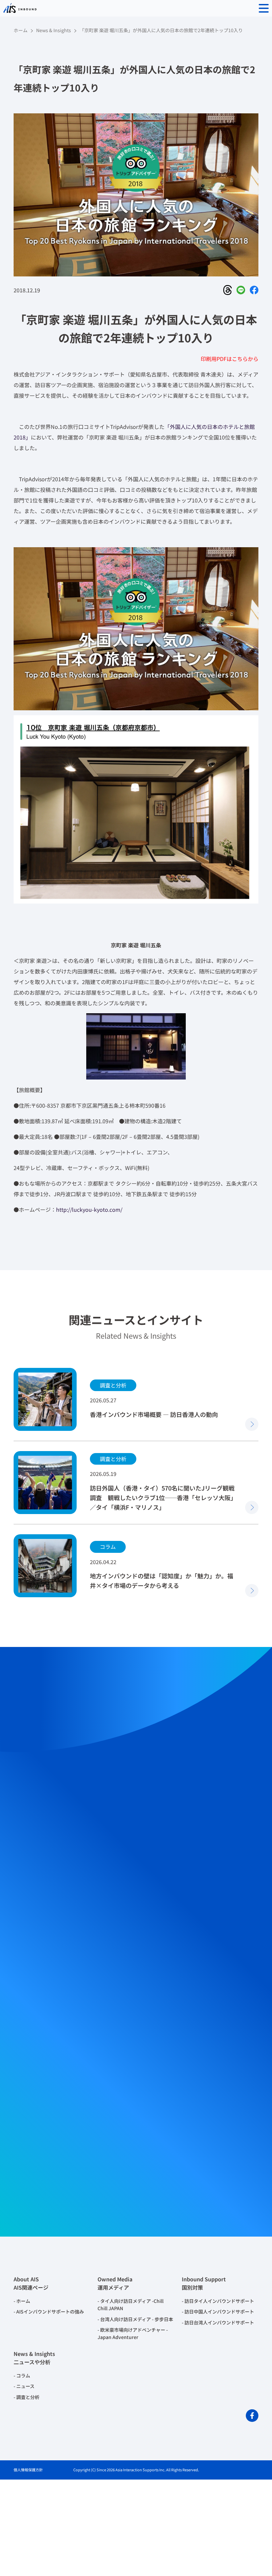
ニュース (25, 2386)
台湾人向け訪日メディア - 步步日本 (137, 2319)
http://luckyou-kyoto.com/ (89, 1209)
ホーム (21, 30)
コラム (23, 2375)
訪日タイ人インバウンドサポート (219, 2301)
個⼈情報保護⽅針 (28, 2470)
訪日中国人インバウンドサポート (219, 2312)
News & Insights (54, 30)
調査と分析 (28, 2397)
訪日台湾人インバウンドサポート (219, 2322)
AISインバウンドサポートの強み (50, 2312)
